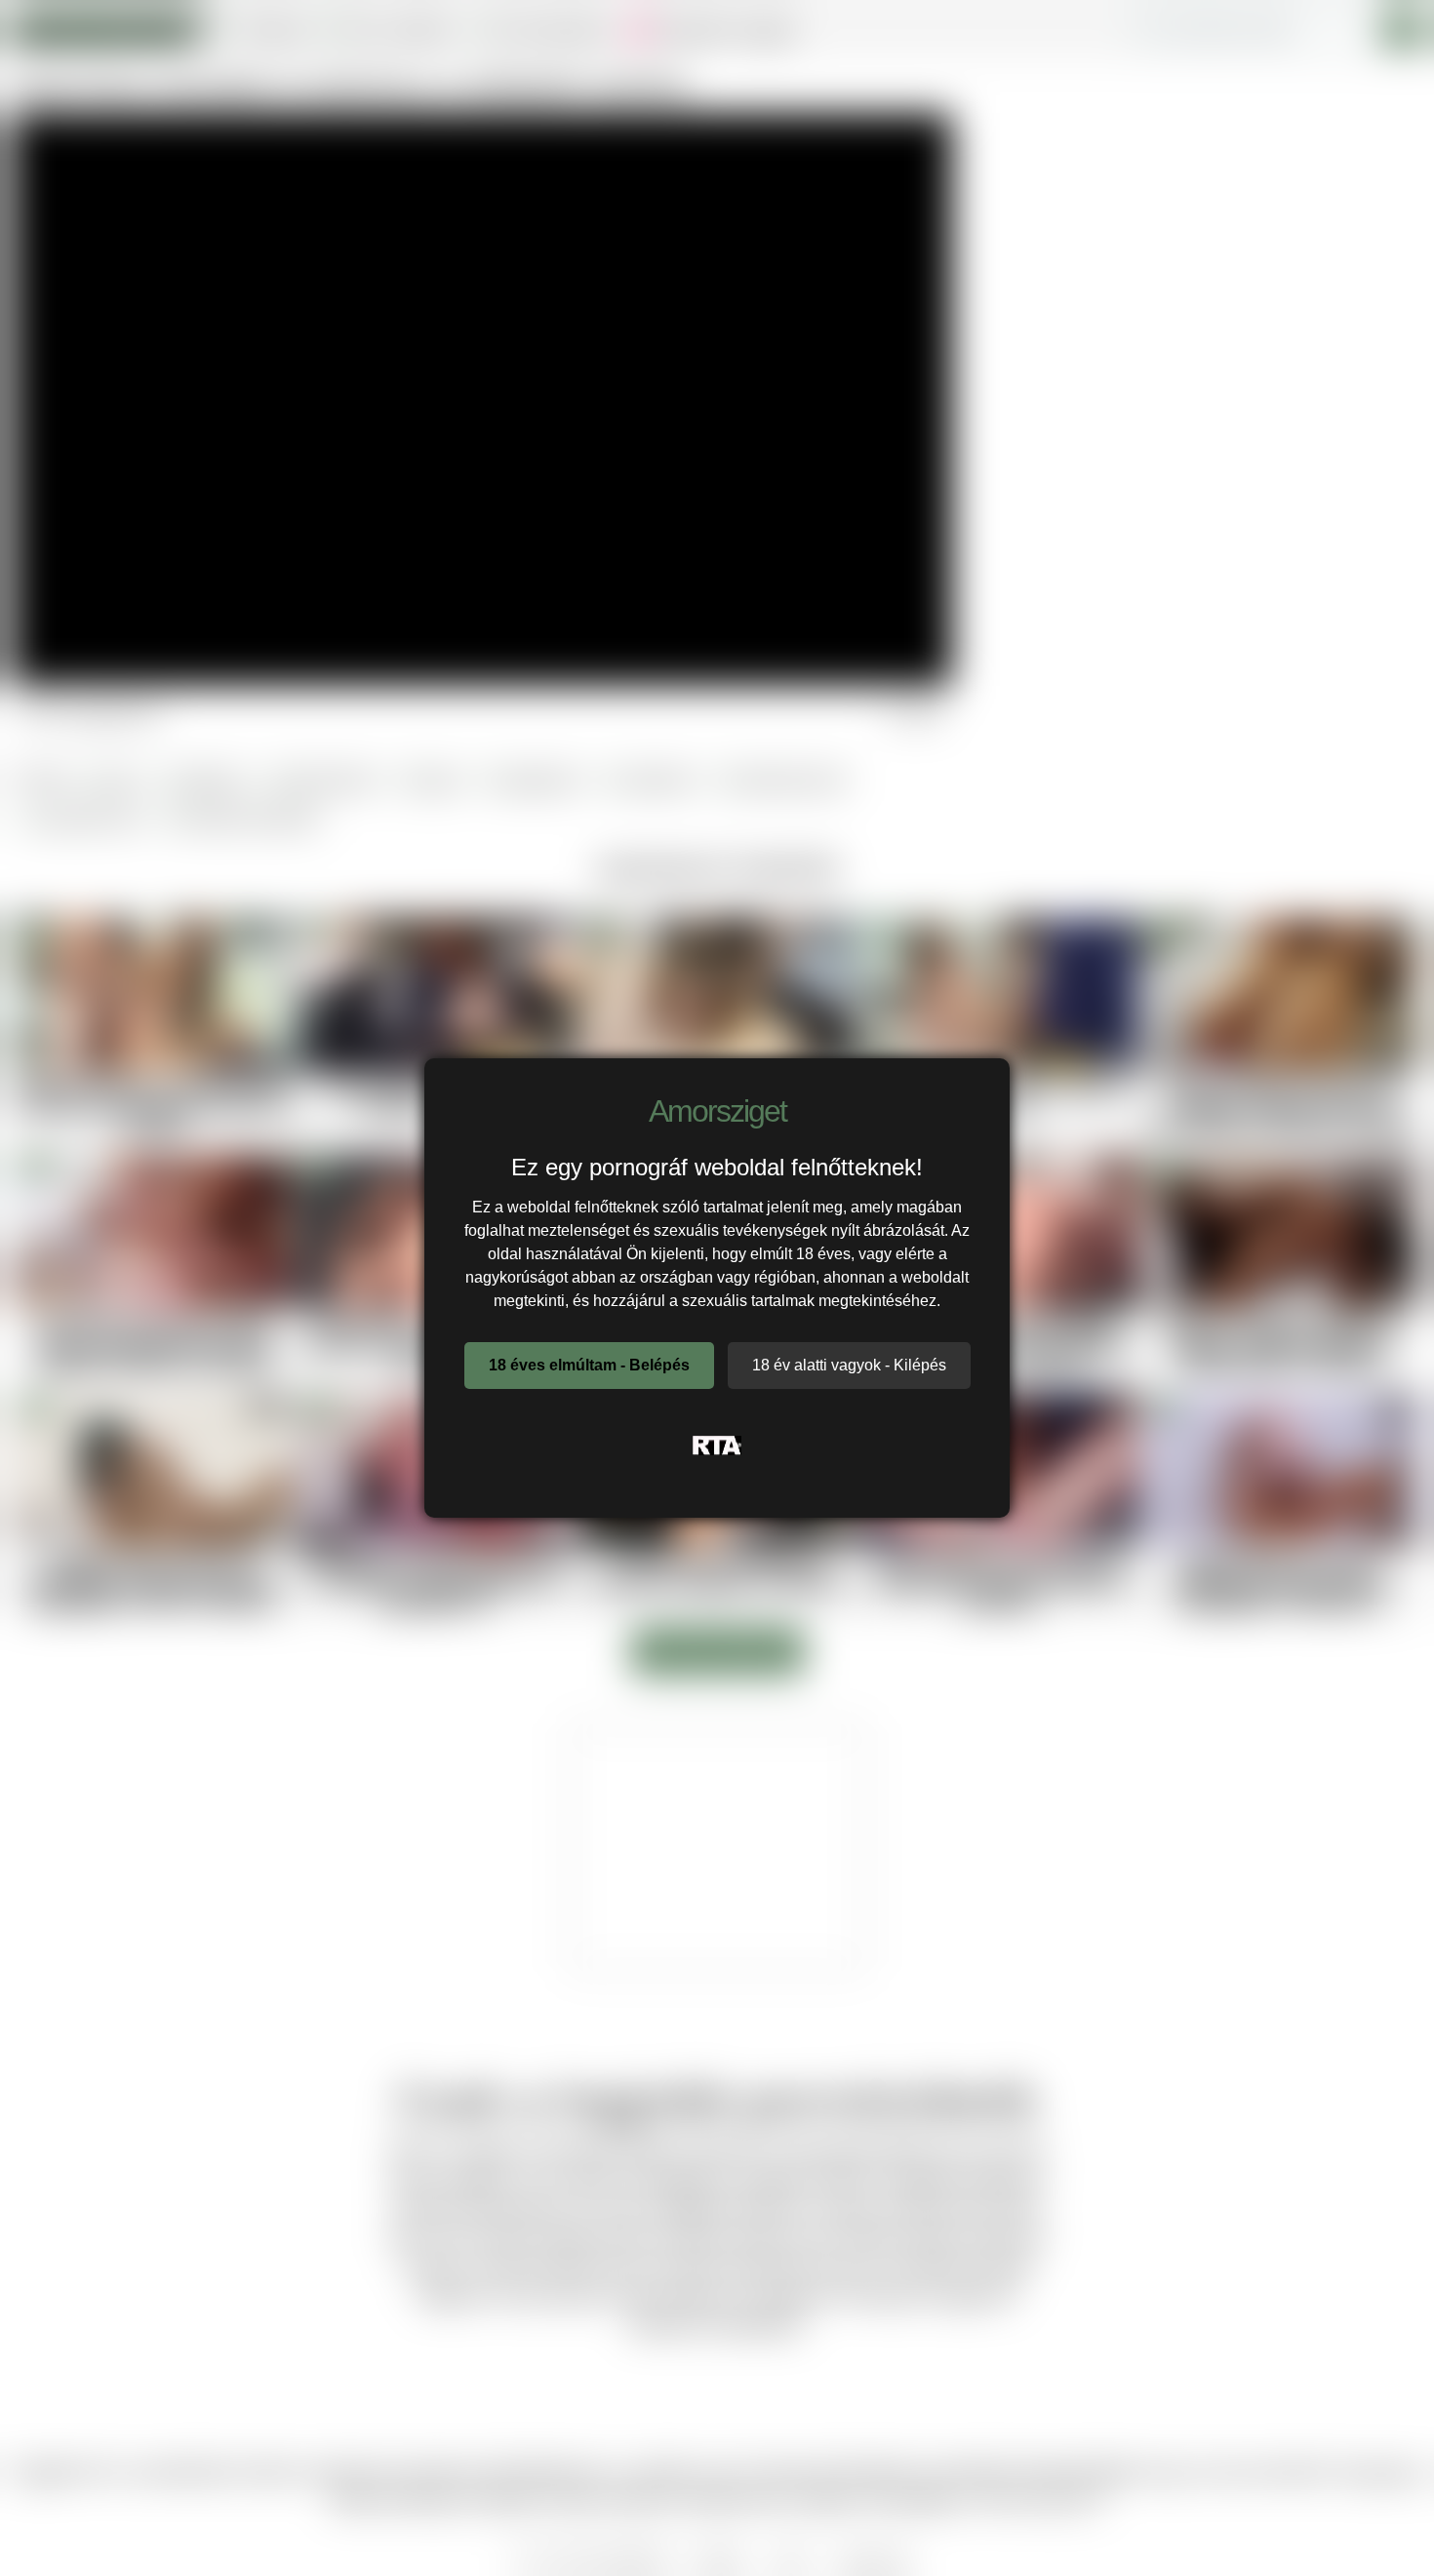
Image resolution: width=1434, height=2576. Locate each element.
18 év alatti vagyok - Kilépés (849, 1365)
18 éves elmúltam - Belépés (589, 1365)
